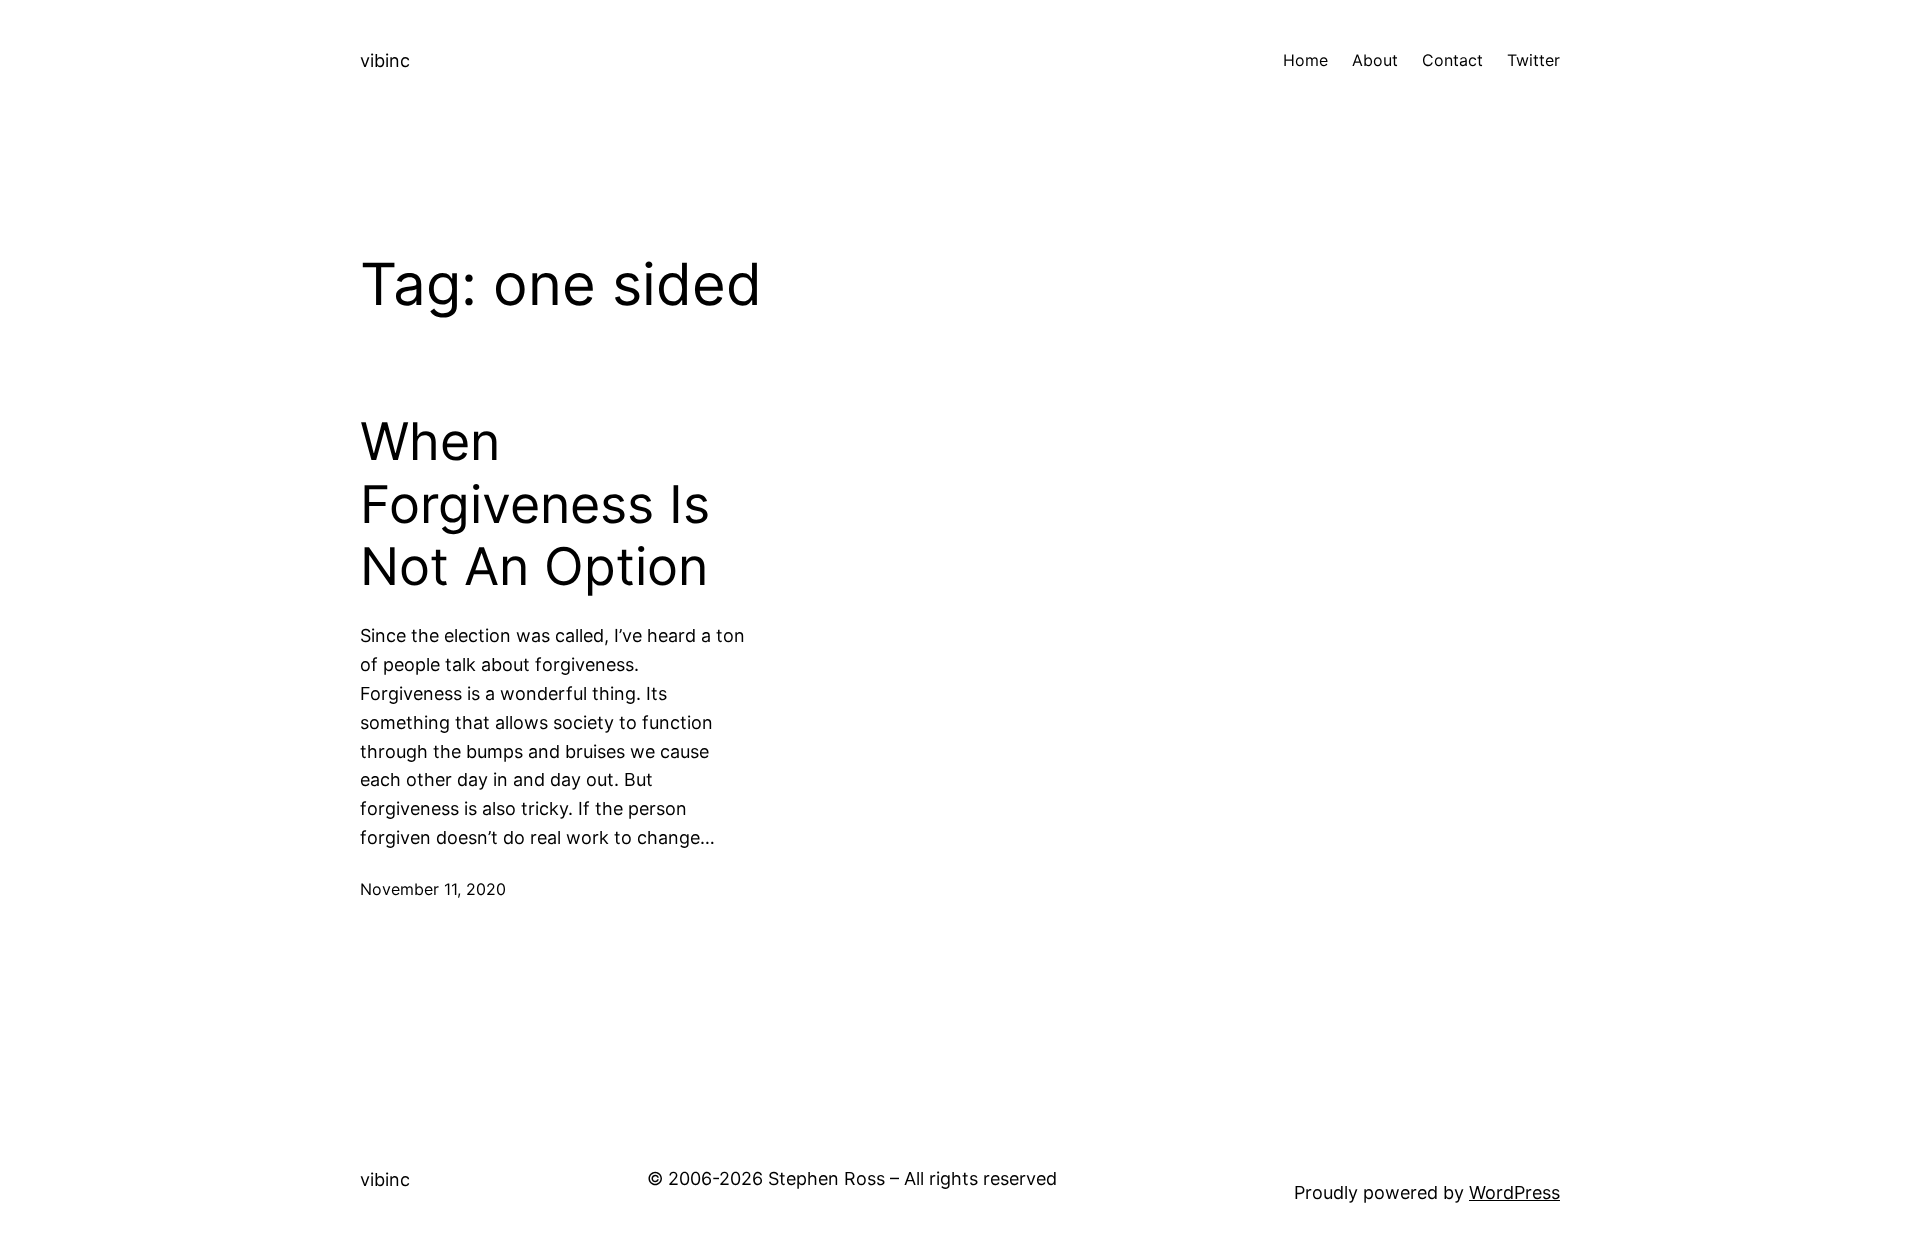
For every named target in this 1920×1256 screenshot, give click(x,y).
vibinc (385, 60)
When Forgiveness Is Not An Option (535, 504)
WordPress (1514, 1192)
